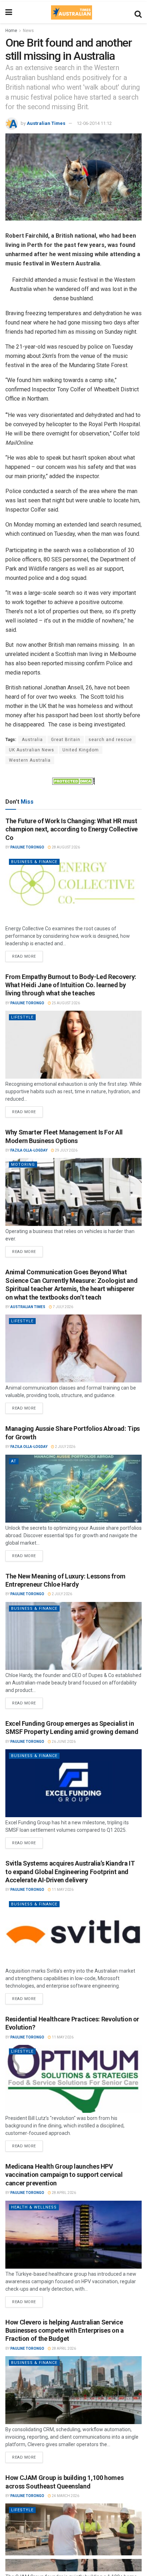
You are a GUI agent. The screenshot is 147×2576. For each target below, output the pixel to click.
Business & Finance (34, 862)
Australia (32, 740)
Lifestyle (22, 1017)
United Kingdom (81, 750)
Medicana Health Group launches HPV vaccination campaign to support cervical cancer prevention (64, 2175)
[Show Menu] (9, 12)
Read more (27, 955)
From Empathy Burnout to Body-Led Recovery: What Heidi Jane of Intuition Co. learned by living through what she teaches (71, 985)
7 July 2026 (63, 1307)
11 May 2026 (62, 1890)
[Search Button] (138, 12)
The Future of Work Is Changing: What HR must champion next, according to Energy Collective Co (72, 829)
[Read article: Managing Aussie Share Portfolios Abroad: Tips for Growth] (73, 1489)
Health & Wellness (34, 2207)
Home (11, 31)
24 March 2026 (65, 2496)
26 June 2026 (63, 1742)
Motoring (23, 1165)
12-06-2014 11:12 (94, 123)
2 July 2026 (65, 1447)
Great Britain (66, 740)
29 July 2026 (66, 1150)
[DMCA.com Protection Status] (73, 781)
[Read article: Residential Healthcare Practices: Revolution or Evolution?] (73, 2079)
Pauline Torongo (27, 847)
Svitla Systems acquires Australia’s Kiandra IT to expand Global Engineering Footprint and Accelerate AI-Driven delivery (70, 1872)
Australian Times (46, 123)
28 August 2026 (65, 847)
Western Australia (30, 760)
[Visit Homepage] (71, 12)
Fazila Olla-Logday (29, 1150)
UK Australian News (32, 750)
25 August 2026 (65, 1003)
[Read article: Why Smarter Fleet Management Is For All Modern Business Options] (73, 1192)
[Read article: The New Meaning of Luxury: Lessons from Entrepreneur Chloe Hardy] (73, 1636)
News (28, 31)
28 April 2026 (64, 2193)
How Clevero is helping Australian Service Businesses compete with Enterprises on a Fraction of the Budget (65, 2331)
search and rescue (110, 740)
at (14, 1461)
